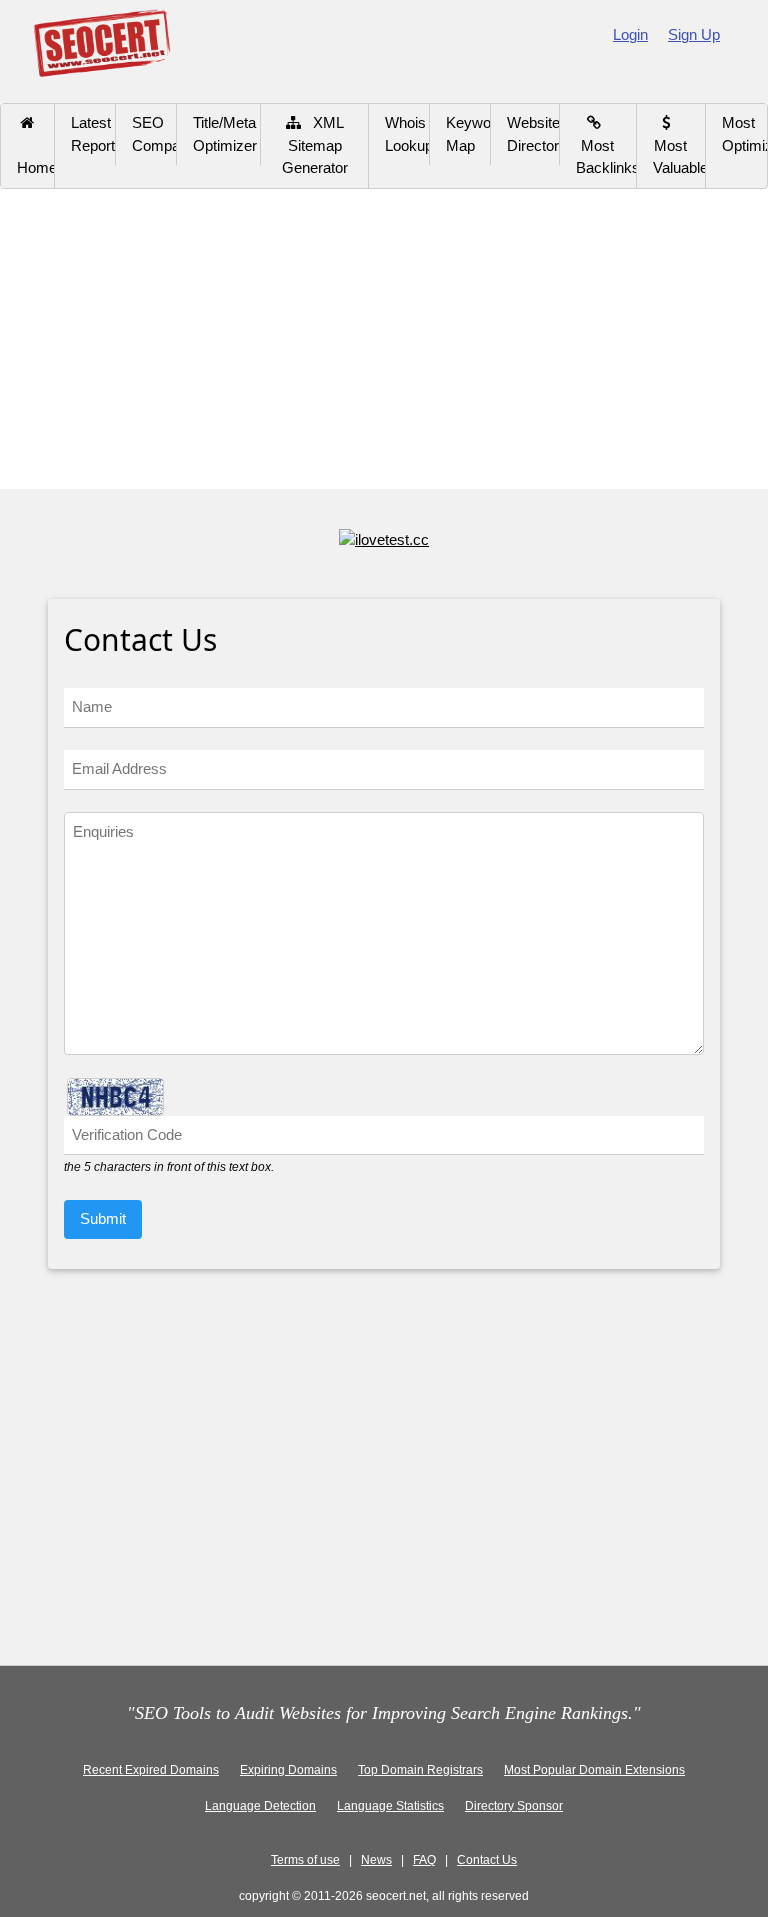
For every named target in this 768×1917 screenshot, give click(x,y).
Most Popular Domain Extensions (594, 1770)
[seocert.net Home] (101, 41)
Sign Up (694, 34)
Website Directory (533, 134)
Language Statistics (390, 1806)
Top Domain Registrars (420, 1770)
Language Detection (260, 1806)
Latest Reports (93, 134)
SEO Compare (154, 134)
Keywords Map (468, 134)
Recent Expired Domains (151, 1770)
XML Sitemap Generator (315, 145)
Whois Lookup (407, 134)
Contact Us (487, 1860)
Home (36, 157)
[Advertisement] (384, 339)
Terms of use (305, 1860)
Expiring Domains (288, 1770)
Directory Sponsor (514, 1806)
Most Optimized (744, 134)
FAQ (424, 1860)
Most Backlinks (606, 145)
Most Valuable (679, 145)
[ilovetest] (384, 538)
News (376, 1860)
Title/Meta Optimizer (225, 134)
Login (630, 34)
